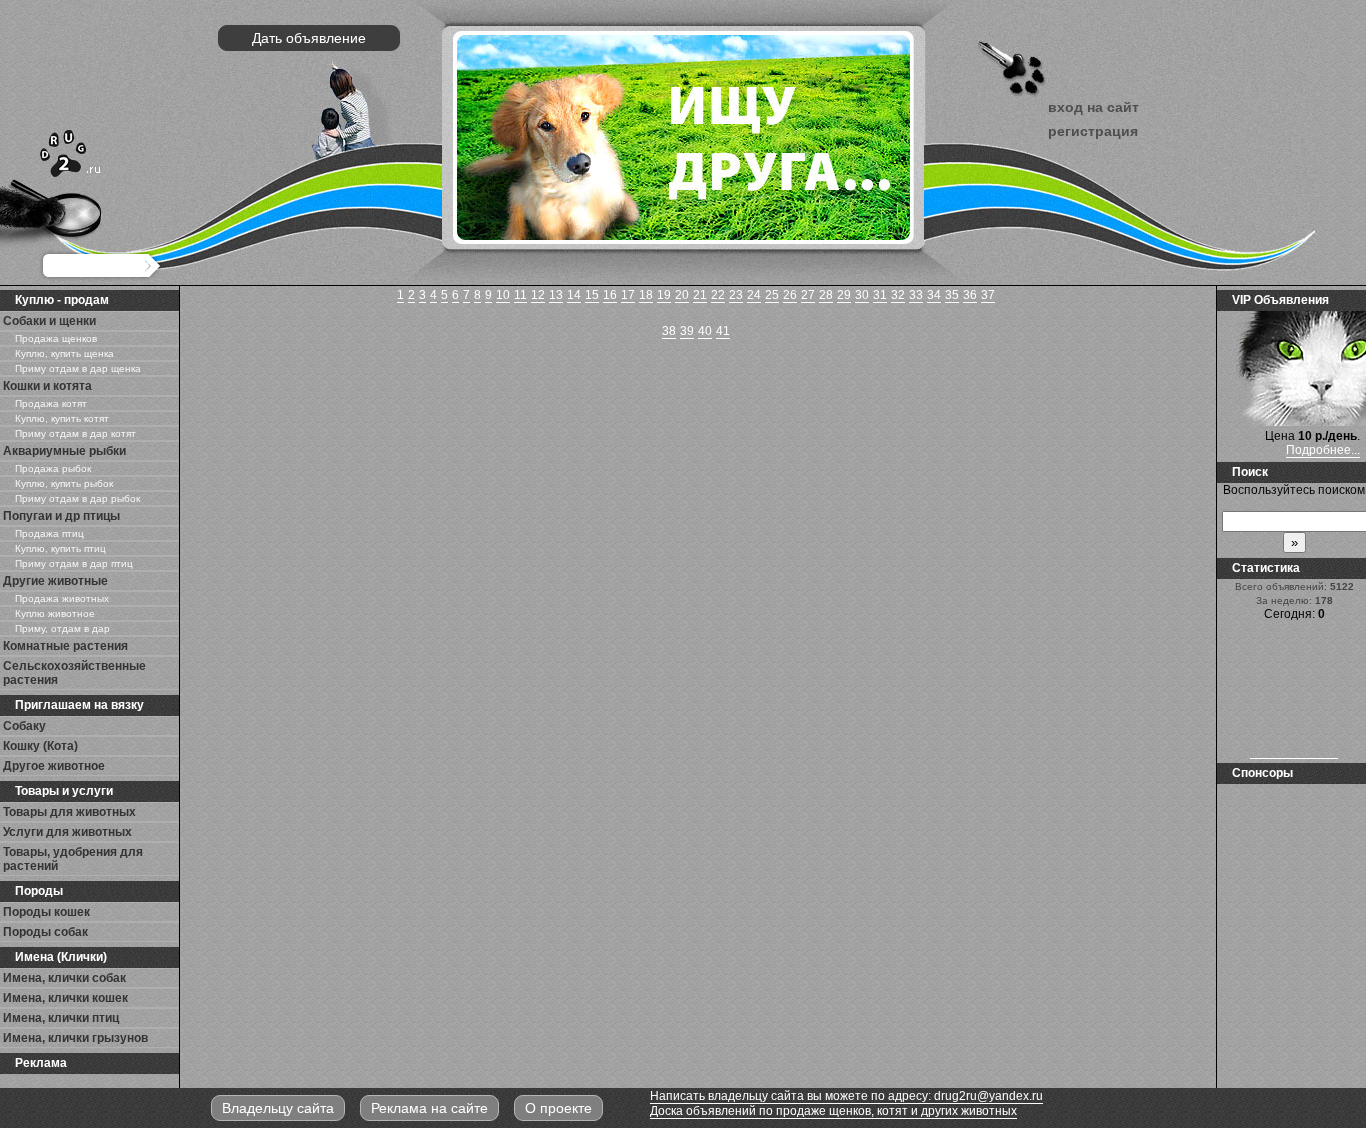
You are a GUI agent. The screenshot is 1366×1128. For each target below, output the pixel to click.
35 (952, 295)
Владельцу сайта (278, 1108)
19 (664, 295)
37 (988, 295)
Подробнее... (1323, 450)
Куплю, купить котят (62, 418)
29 (844, 295)
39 (687, 331)
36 (970, 295)
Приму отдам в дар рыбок (77, 498)
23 (736, 295)
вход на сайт (1093, 107)
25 (772, 295)
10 (503, 295)
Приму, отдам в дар (62, 628)
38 (669, 331)
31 (880, 295)
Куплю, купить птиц (60, 548)
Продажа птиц (49, 533)
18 (646, 295)
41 (723, 331)
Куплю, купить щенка (64, 353)
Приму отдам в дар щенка (78, 368)
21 (700, 295)
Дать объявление (309, 38)
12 (538, 295)
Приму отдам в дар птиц (74, 563)
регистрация (1093, 131)
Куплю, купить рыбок (64, 483)
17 (628, 295)
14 (574, 295)
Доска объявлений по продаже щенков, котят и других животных (833, 1111)
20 (682, 295)
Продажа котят (51, 403)
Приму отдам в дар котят (75, 433)
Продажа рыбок (53, 468)
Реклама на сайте (429, 1108)
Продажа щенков (56, 338)
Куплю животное (55, 613)
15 (592, 295)
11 (520, 295)
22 (718, 295)
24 (754, 295)
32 (898, 295)
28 (826, 295)
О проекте (558, 1108)
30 (862, 295)
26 (790, 295)
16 (610, 295)
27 (808, 295)
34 (934, 295)
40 (705, 331)
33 (916, 295)
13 (556, 295)
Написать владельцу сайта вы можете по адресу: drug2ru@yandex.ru (846, 1096)
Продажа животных (62, 598)
